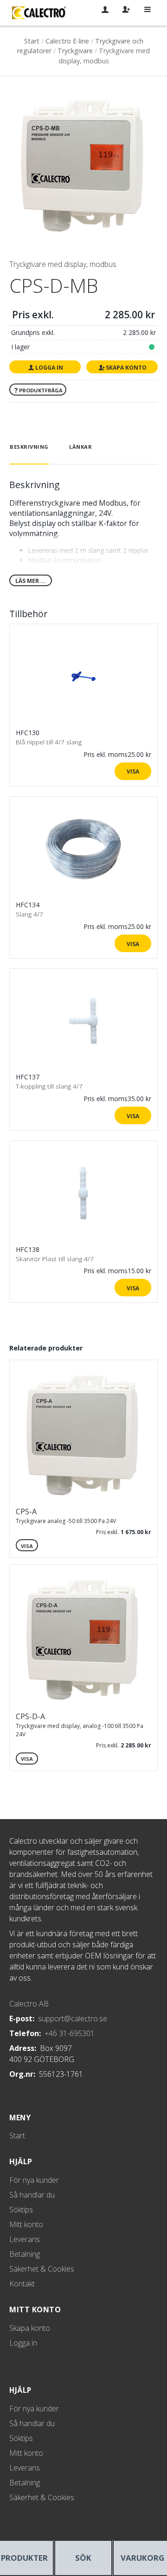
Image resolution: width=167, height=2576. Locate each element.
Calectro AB (29, 2004)
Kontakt (22, 2284)
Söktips (21, 2210)
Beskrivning (29, 447)
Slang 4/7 (29, 914)
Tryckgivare (75, 51)
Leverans (25, 2239)
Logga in (49, 368)
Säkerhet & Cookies (42, 2269)
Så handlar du (32, 2195)
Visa (133, 771)
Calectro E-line (67, 41)
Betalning (25, 2254)
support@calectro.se (73, 2019)
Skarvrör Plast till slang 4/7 (55, 1259)
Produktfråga (41, 390)
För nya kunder (34, 2180)
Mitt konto (26, 2224)
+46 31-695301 (70, 2033)
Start (32, 41)
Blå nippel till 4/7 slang (49, 742)
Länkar (80, 447)
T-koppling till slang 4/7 (49, 1086)
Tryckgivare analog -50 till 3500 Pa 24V (66, 1521)
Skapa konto (126, 368)
